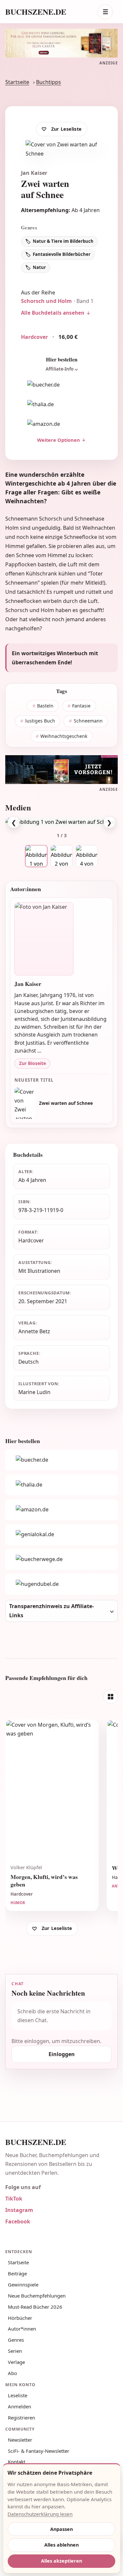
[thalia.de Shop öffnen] (61, 404)
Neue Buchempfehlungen (37, 2296)
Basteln (45, 706)
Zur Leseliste (66, 129)
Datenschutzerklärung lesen (40, 2514)
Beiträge (17, 2273)
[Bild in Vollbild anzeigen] (61, 822)
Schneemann (88, 721)
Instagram (19, 2210)
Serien (15, 2351)
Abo (12, 2373)
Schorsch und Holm (46, 301)
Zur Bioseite (32, 1063)
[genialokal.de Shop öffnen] (61, 1535)
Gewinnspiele (23, 2285)
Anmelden (20, 2406)
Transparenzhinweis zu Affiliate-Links (51, 1611)
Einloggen (62, 2054)
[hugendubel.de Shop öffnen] (61, 1584)
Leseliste (18, 2395)
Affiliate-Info (60, 369)
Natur (39, 267)
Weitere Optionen (59, 440)
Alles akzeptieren (61, 2561)
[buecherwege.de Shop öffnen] (61, 1559)
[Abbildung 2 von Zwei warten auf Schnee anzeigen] (61, 856)
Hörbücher (20, 2318)
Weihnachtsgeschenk (64, 736)
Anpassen (61, 2529)
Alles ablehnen (61, 2545)
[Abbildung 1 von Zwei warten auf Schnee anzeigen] (36, 856)
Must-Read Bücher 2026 (35, 2307)
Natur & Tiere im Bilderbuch (63, 241)
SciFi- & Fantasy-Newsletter (39, 2451)
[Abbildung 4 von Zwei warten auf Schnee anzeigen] (87, 856)
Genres (16, 2340)
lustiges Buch (40, 721)
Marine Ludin (34, 1392)
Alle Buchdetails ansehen (53, 313)
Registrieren (21, 2418)
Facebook (18, 2221)
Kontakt (17, 2462)
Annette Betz (34, 1331)
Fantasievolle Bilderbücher (62, 254)
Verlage (16, 2362)
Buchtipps (49, 82)
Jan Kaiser (34, 173)
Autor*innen (22, 2329)
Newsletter (20, 2440)
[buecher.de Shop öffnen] (61, 385)
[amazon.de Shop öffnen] (61, 424)
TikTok (14, 2199)
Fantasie (81, 706)
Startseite (17, 82)
